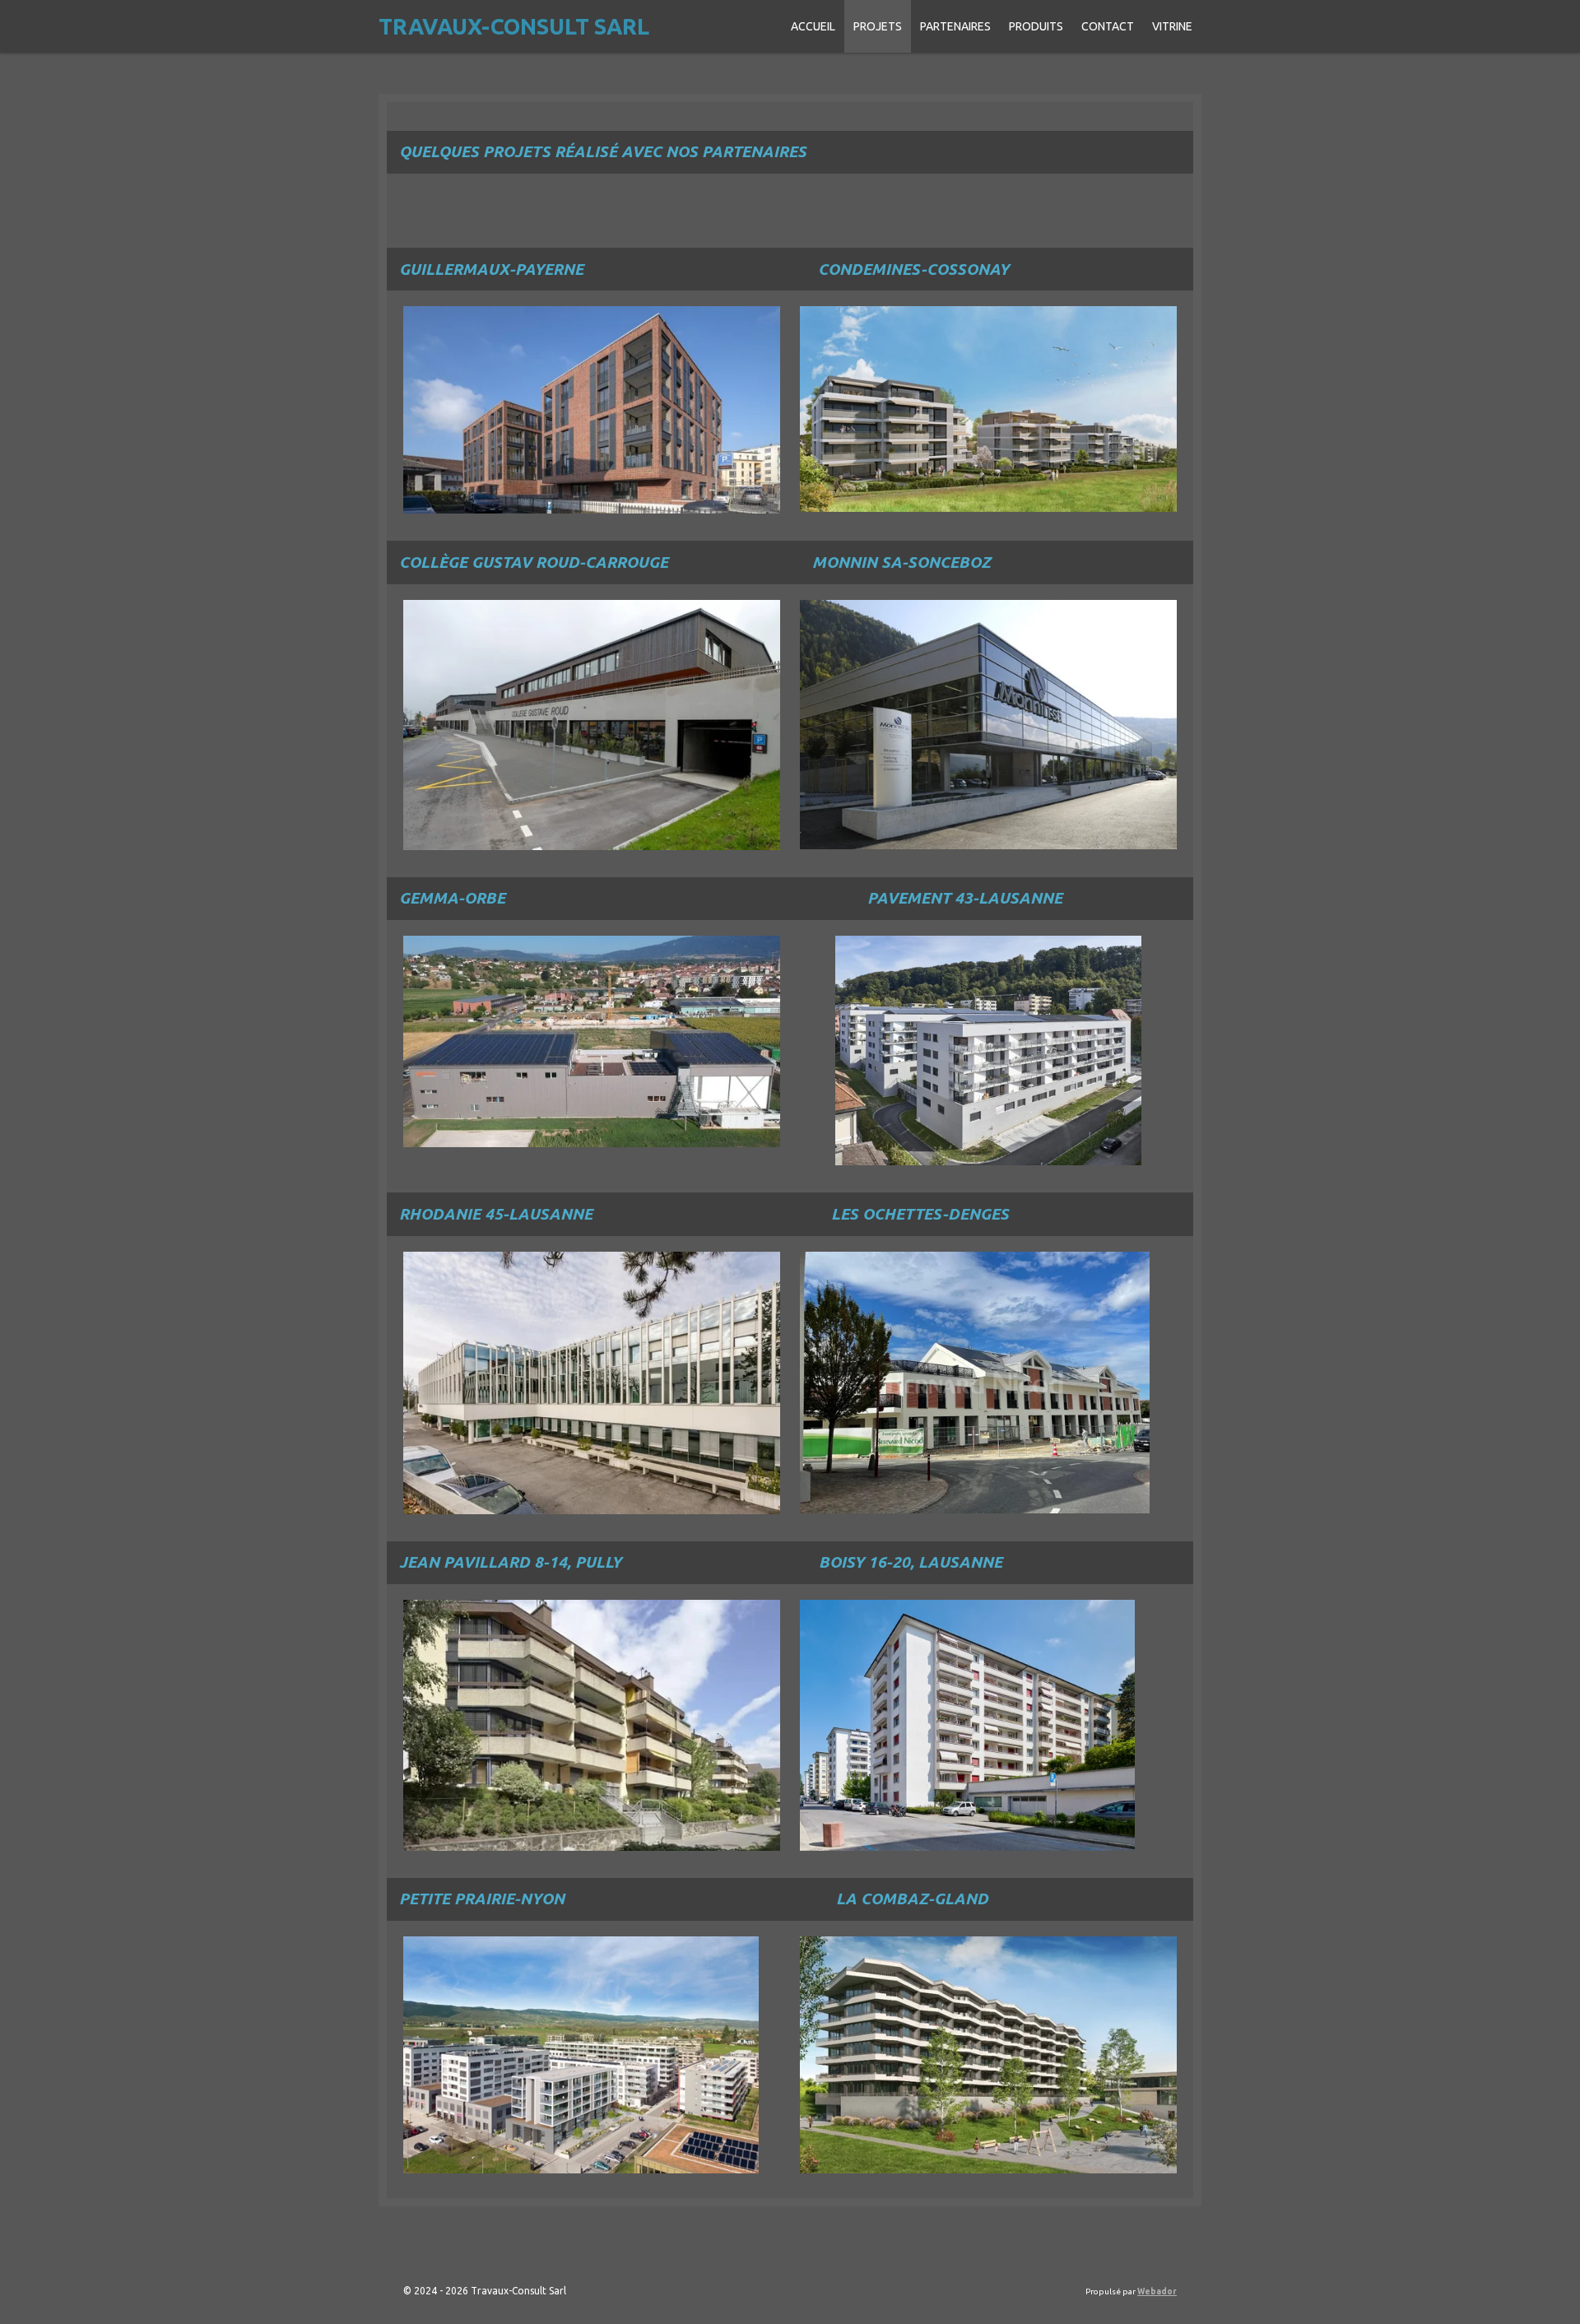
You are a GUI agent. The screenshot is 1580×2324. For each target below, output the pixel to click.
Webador (1157, 2291)
